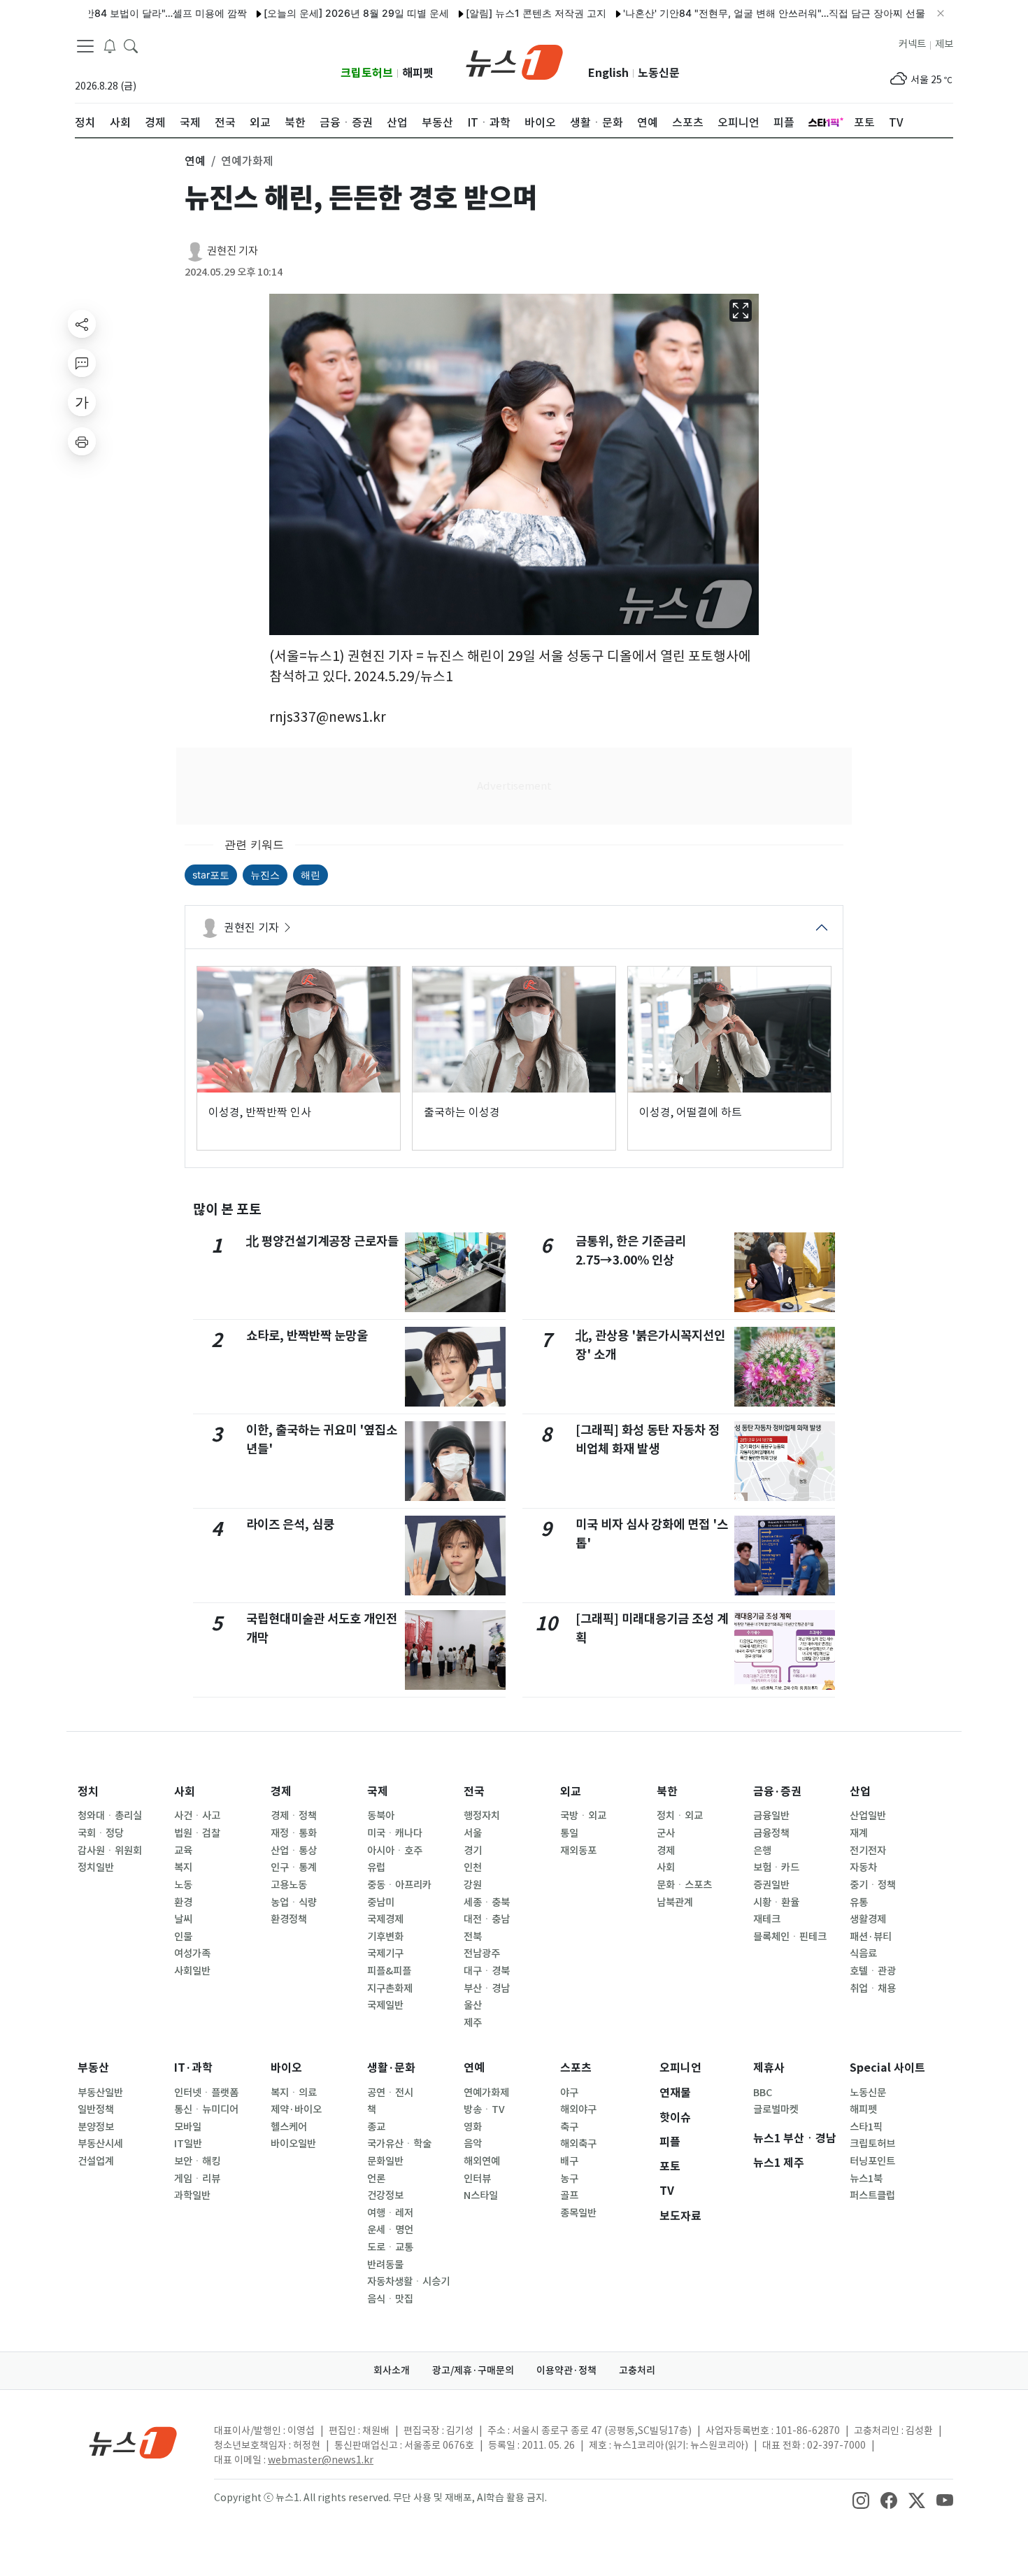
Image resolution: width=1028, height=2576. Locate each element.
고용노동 (289, 1885)
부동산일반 (100, 2093)
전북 (473, 1937)
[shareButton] (82, 324)
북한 (667, 1792)
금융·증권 (777, 1792)
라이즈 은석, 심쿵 (290, 1524)
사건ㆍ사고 (197, 1816)
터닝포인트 (872, 2161)
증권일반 (771, 1885)
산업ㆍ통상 (294, 1851)
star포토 (211, 875)
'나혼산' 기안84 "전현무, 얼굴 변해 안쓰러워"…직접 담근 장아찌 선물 (720, 13)
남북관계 (675, 1902)
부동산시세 (100, 2144)
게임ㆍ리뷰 (197, 2179)
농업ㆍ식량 (294, 1902)
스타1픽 (866, 2127)
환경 (183, 1902)
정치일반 (96, 1867)
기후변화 (385, 1937)
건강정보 (385, 2196)
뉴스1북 (866, 2179)
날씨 (183, 1919)
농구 (569, 2179)
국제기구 (385, 1954)
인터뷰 (477, 2179)
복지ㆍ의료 (294, 2093)
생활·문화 (391, 2068)
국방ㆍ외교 (583, 1816)
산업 (860, 1792)
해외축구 (578, 2144)
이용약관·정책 (566, 2370)
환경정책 (289, 1919)
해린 (310, 875)
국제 (378, 1792)
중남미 (381, 1902)
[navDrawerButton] (85, 45)
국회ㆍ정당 (101, 1833)
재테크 (767, 1919)
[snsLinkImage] (861, 2499)
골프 (569, 2196)
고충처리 (637, 2370)
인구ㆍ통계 (294, 1867)
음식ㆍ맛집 (390, 2299)
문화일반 (385, 2161)
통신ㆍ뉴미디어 (206, 2109)
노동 (183, 1885)
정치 (88, 1792)
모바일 (188, 2127)
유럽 (376, 1867)
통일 (569, 1833)
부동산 (93, 2068)
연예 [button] (195, 161)
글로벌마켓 (776, 2109)
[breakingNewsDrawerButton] (110, 45)
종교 (376, 2127)
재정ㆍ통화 (294, 1833)
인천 (473, 1867)
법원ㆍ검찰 (197, 1833)
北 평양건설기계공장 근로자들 (322, 1241)
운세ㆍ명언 (390, 2230)
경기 (473, 1851)
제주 (473, 2023)
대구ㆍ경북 (487, 1971)
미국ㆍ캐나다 (395, 1833)
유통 (859, 1902)
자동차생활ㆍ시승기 (408, 2282)
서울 (473, 1833)
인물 (183, 1937)
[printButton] (82, 441)
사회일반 (192, 1971)
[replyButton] (82, 363)
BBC (763, 2093)
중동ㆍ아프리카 (399, 1885)
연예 (474, 2068)
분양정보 (96, 2127)
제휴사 (769, 2068)
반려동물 (385, 2265)
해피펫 (418, 73)
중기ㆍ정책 (873, 1885)
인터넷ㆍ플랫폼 (206, 2093)
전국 (474, 1792)
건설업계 (96, 2161)
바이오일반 (293, 2144)
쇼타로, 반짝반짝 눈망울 (307, 1336)
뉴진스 (265, 875)
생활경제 (868, 1919)
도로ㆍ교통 (390, 2247)
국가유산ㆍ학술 (399, 2144)
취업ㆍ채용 (873, 1988)
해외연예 (482, 2161)
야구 (569, 2093)
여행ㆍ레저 (390, 2213)
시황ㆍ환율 (776, 1902)
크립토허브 (367, 73)
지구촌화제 (390, 1988)
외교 (571, 1792)
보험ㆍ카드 (776, 1867)
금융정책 (771, 1833)
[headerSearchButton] (131, 45)
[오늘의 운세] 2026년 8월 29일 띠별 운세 (302, 13)
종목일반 (578, 2213)
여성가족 (192, 1954)
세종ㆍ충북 (487, 1902)
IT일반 (188, 2144)
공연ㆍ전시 (390, 2093)
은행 (762, 1851)
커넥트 (912, 44)
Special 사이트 (887, 2068)
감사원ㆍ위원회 (110, 1851)
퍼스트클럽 (872, 2196)
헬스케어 (289, 2127)
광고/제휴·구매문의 (473, 2370)
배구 (569, 2161)
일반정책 (96, 2109)
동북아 (381, 1816)
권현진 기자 (233, 251)
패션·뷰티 (871, 1937)
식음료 (863, 1954)
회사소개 (392, 2370)
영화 (473, 2127)
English (608, 73)
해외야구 (578, 2109)
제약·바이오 (296, 2109)
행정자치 (482, 1816)
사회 (185, 1792)
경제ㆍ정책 (294, 1816)
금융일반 (771, 1816)
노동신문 (659, 73)
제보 (944, 44)
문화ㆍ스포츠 (684, 1885)
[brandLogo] (514, 61)
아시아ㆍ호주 (395, 1851)
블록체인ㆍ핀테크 (790, 1937)
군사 (666, 1833)
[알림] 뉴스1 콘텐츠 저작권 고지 (481, 13)
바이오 (286, 2068)
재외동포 (578, 1851)
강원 (473, 1885)
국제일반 (385, 2005)
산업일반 (868, 1816)
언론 (376, 2179)
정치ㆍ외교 (680, 1816)
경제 (281, 1792)
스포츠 (576, 2068)
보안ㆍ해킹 (197, 2161)
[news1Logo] (133, 2442)
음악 (473, 2144)
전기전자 (868, 1851)
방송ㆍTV (484, 2109)
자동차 (863, 1867)
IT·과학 (193, 2068)
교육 (183, 1851)
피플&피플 (389, 1971)
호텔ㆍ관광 (873, 1971)
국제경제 (385, 1919)
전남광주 (482, 1954)
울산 (473, 2005)
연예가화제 (486, 2093)
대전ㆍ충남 (487, 1919)
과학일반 (192, 2196)
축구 (569, 2127)
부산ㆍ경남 (487, 1988)
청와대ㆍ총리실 (110, 1816)
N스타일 (481, 2196)
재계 (859, 1833)
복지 (183, 1867)
